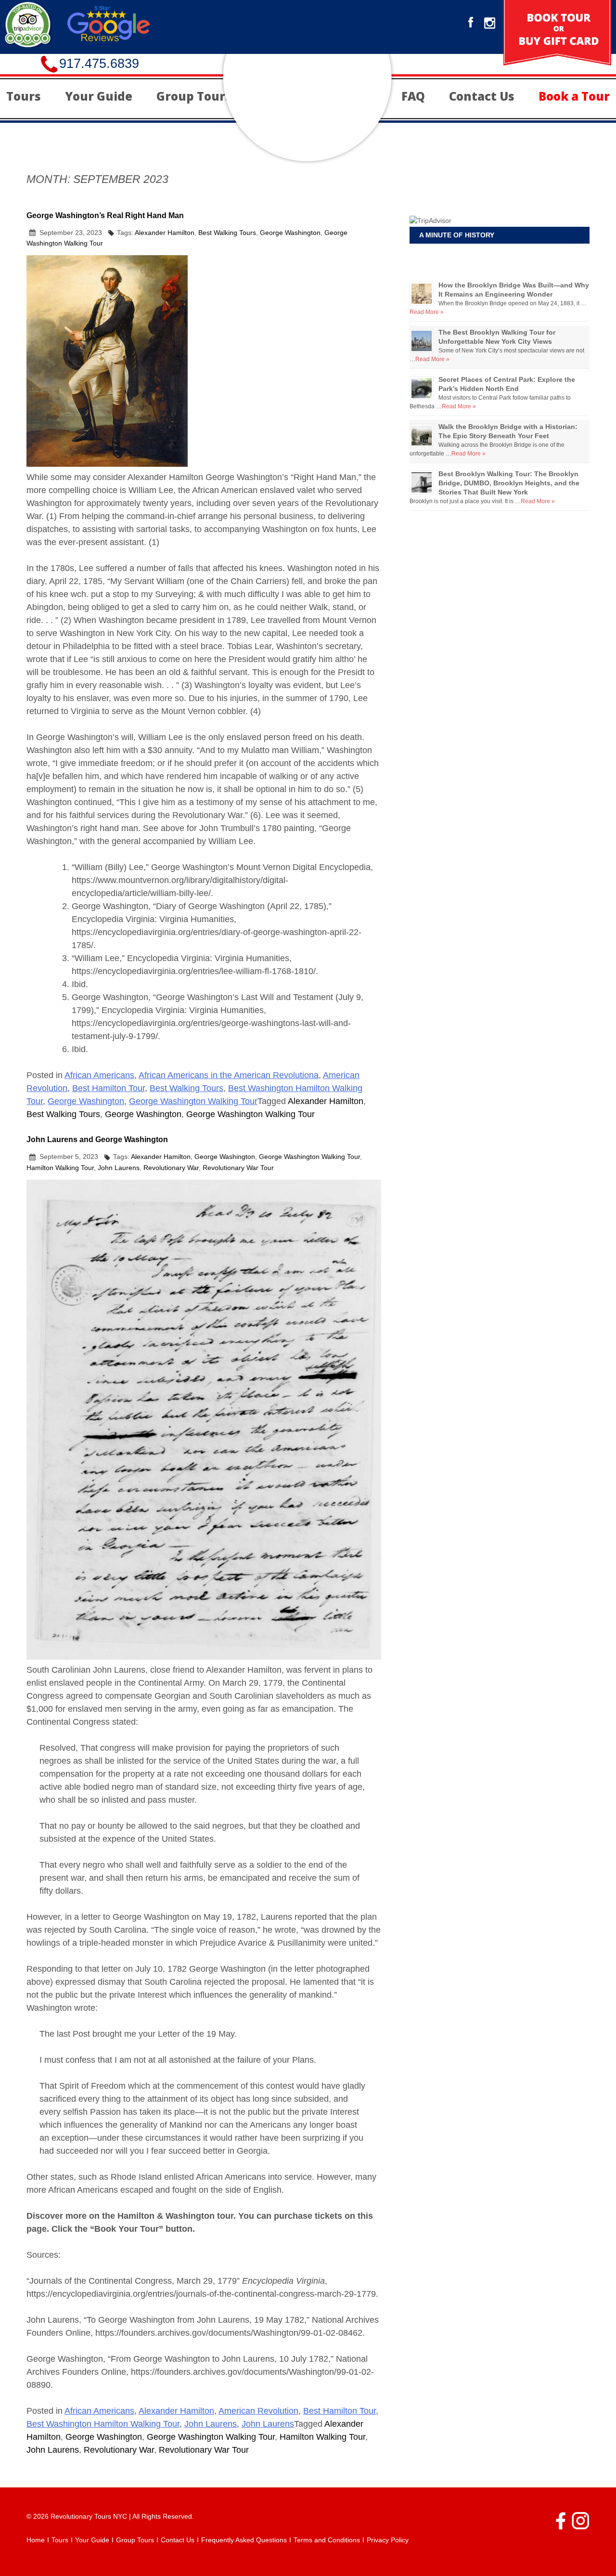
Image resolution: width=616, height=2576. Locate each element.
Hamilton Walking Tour (60, 1168)
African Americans (99, 1075)
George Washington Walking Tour (193, 1101)
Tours (24, 96)
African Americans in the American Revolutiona (229, 1075)
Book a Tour (574, 96)
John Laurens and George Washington (97, 1139)
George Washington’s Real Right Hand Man (105, 215)
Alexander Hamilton (165, 233)
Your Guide (99, 96)
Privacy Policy (388, 2540)
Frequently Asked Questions (244, 2540)
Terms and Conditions (327, 2540)
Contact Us (482, 96)
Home (36, 2540)
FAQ (413, 96)
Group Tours (194, 96)
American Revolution (258, 2411)
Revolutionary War (171, 1168)
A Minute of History (457, 235)
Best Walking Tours (227, 233)
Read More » (427, 312)
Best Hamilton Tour (109, 1088)
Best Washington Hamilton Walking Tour (103, 2424)
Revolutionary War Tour (238, 1168)
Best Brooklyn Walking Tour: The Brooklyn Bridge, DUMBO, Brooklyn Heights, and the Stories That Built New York (509, 483)
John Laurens (119, 1168)
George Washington (290, 233)
